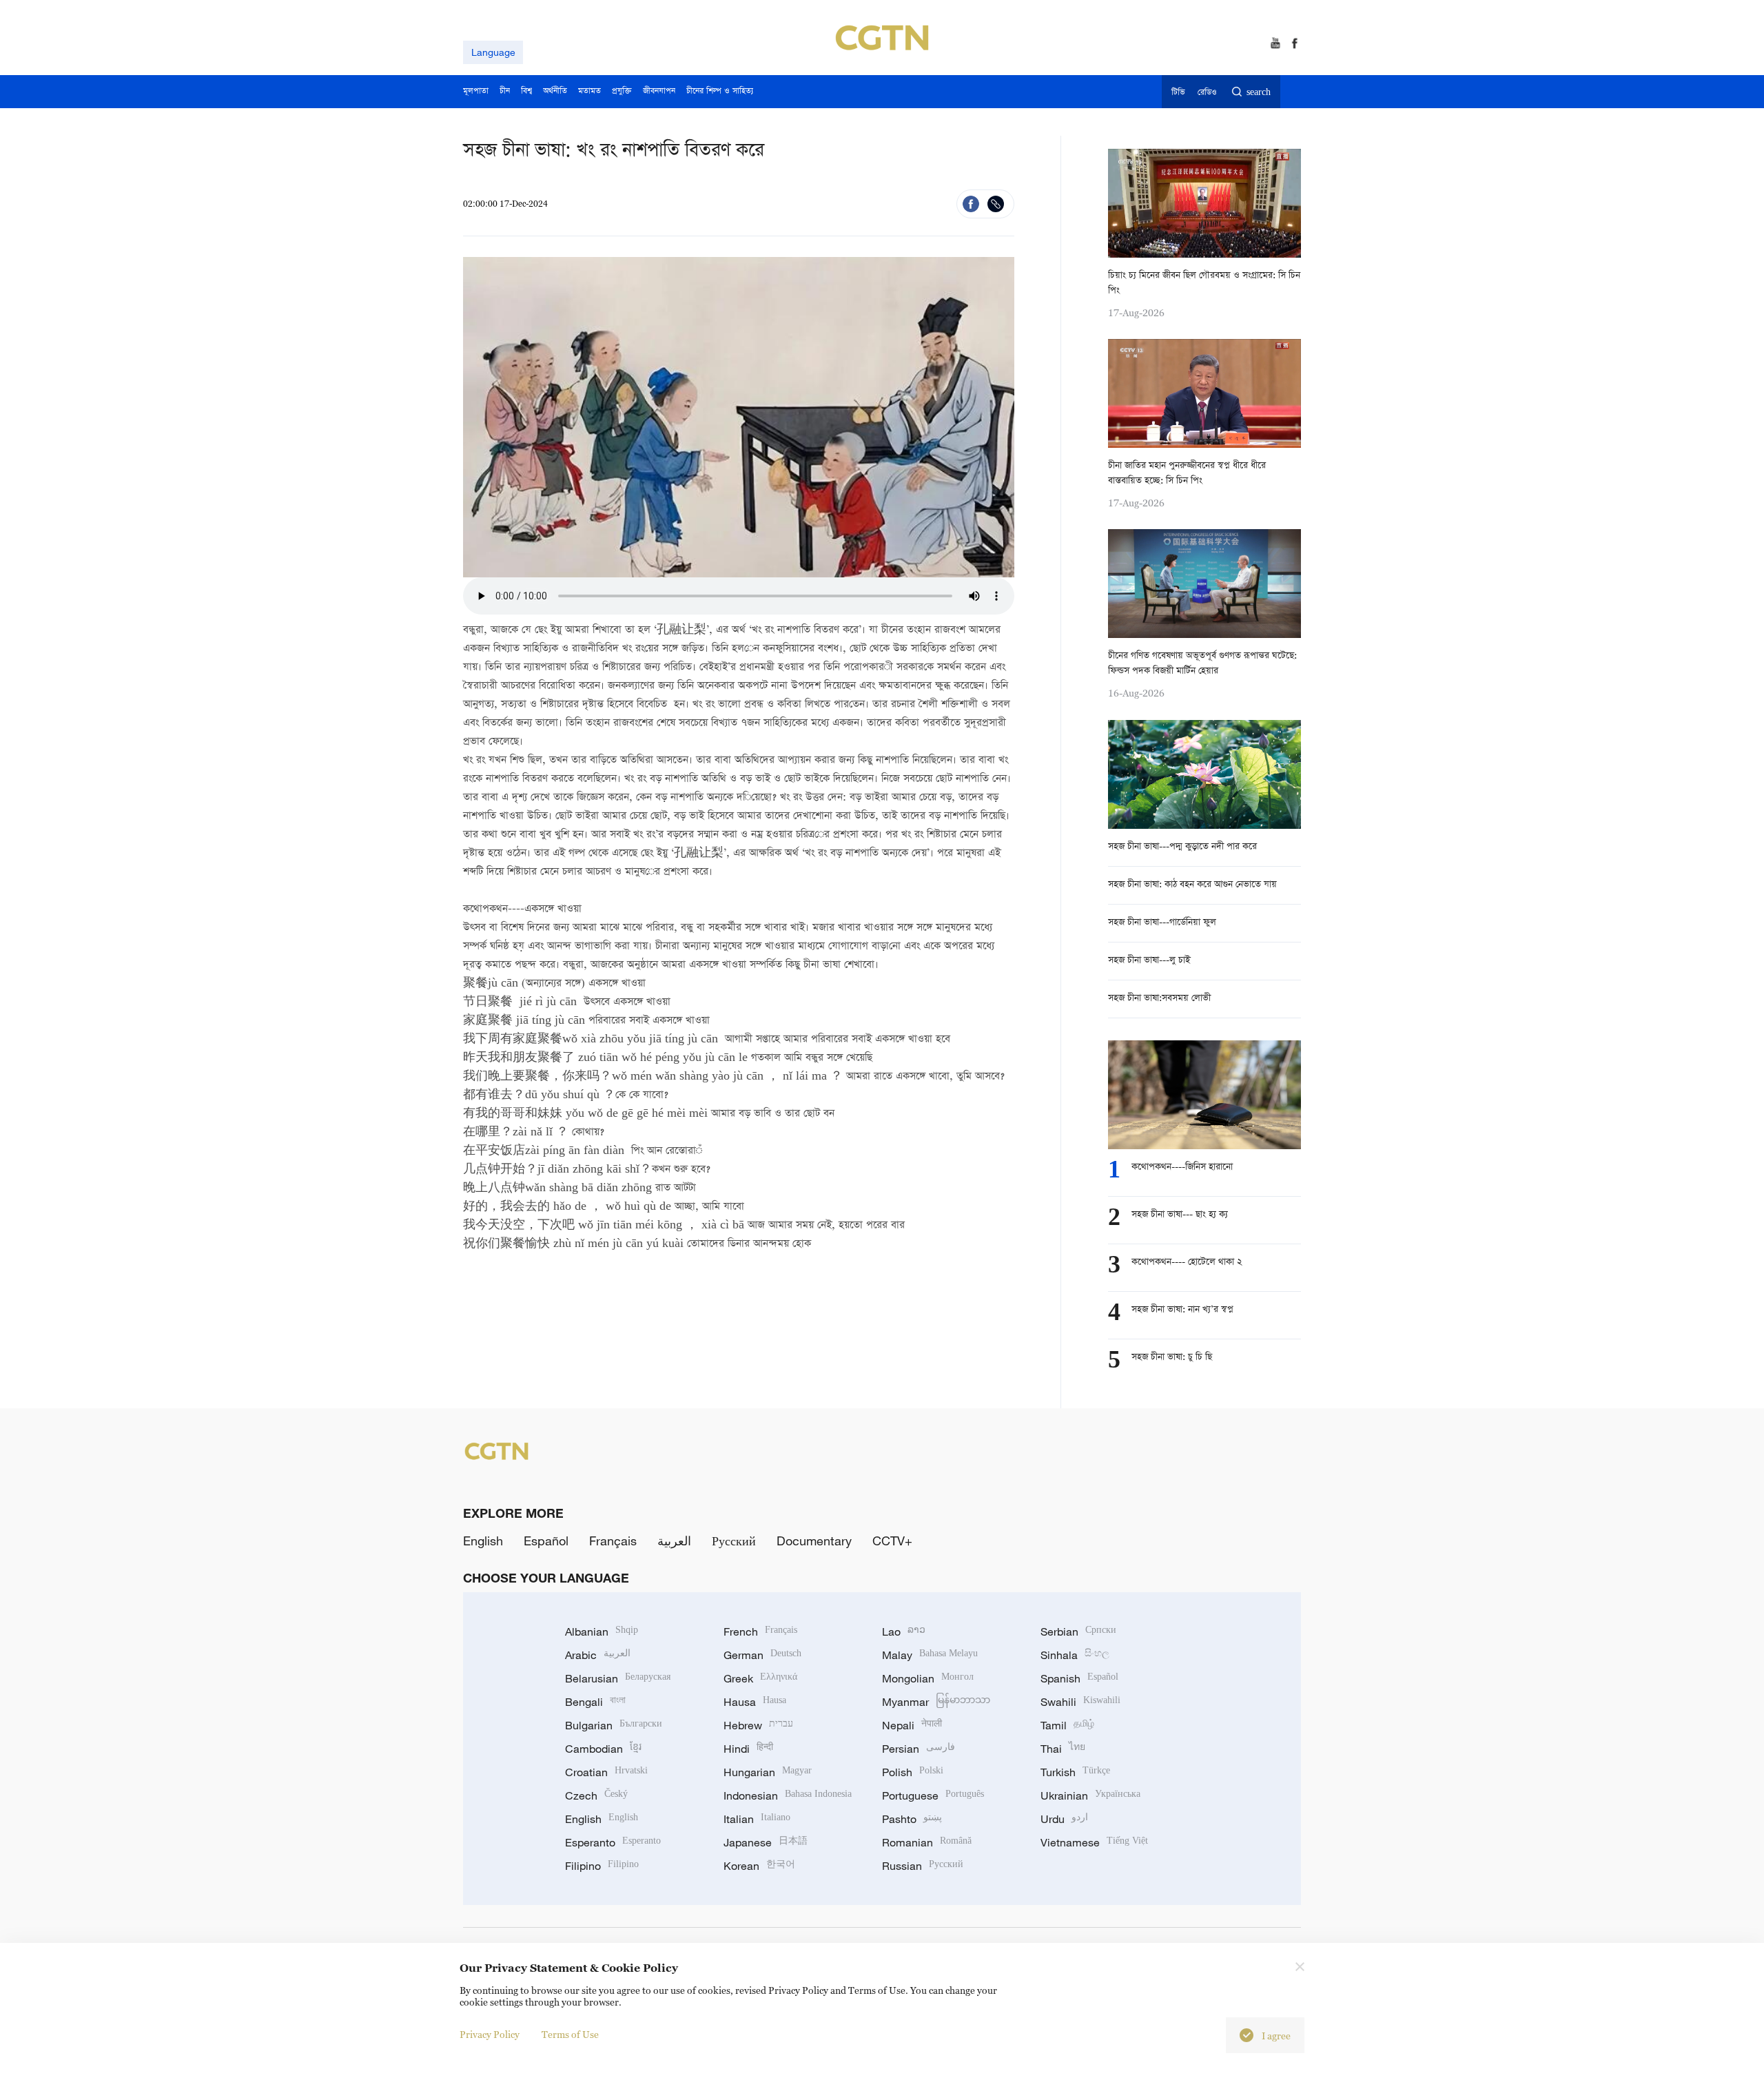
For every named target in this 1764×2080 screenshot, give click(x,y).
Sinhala (1075, 1655)
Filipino (602, 1866)
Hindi (748, 1749)
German (762, 1655)
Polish (913, 1772)
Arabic (598, 1655)
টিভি (1178, 93)
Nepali (912, 1725)
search (1259, 93)
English (483, 1541)
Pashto (912, 1819)
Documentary (814, 1541)
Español (546, 1541)
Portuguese (933, 1795)
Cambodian (603, 1749)
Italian (757, 1819)
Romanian (927, 1842)
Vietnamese (1094, 1842)
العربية (674, 1541)
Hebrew (758, 1725)
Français (613, 1541)
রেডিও (1207, 93)
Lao (904, 1631)
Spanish (1079, 1678)
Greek (760, 1678)
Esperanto (613, 1842)
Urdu (1064, 1819)
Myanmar (936, 1702)
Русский (734, 1541)
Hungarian (768, 1772)
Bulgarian (614, 1725)
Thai (1063, 1749)
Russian (923, 1866)
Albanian (602, 1631)
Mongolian (928, 1678)
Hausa (755, 1702)
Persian (919, 1749)
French (760, 1631)
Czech (596, 1795)
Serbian (1078, 1631)
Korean (759, 1866)
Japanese (766, 1842)
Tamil (1067, 1725)
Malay (930, 1655)
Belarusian (618, 1678)
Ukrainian (1090, 1795)
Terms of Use (570, 2034)
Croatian (606, 1772)
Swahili (1080, 1702)
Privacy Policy (490, 2034)
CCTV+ (892, 1541)
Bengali (595, 1702)
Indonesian (788, 1795)
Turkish (1075, 1772)
